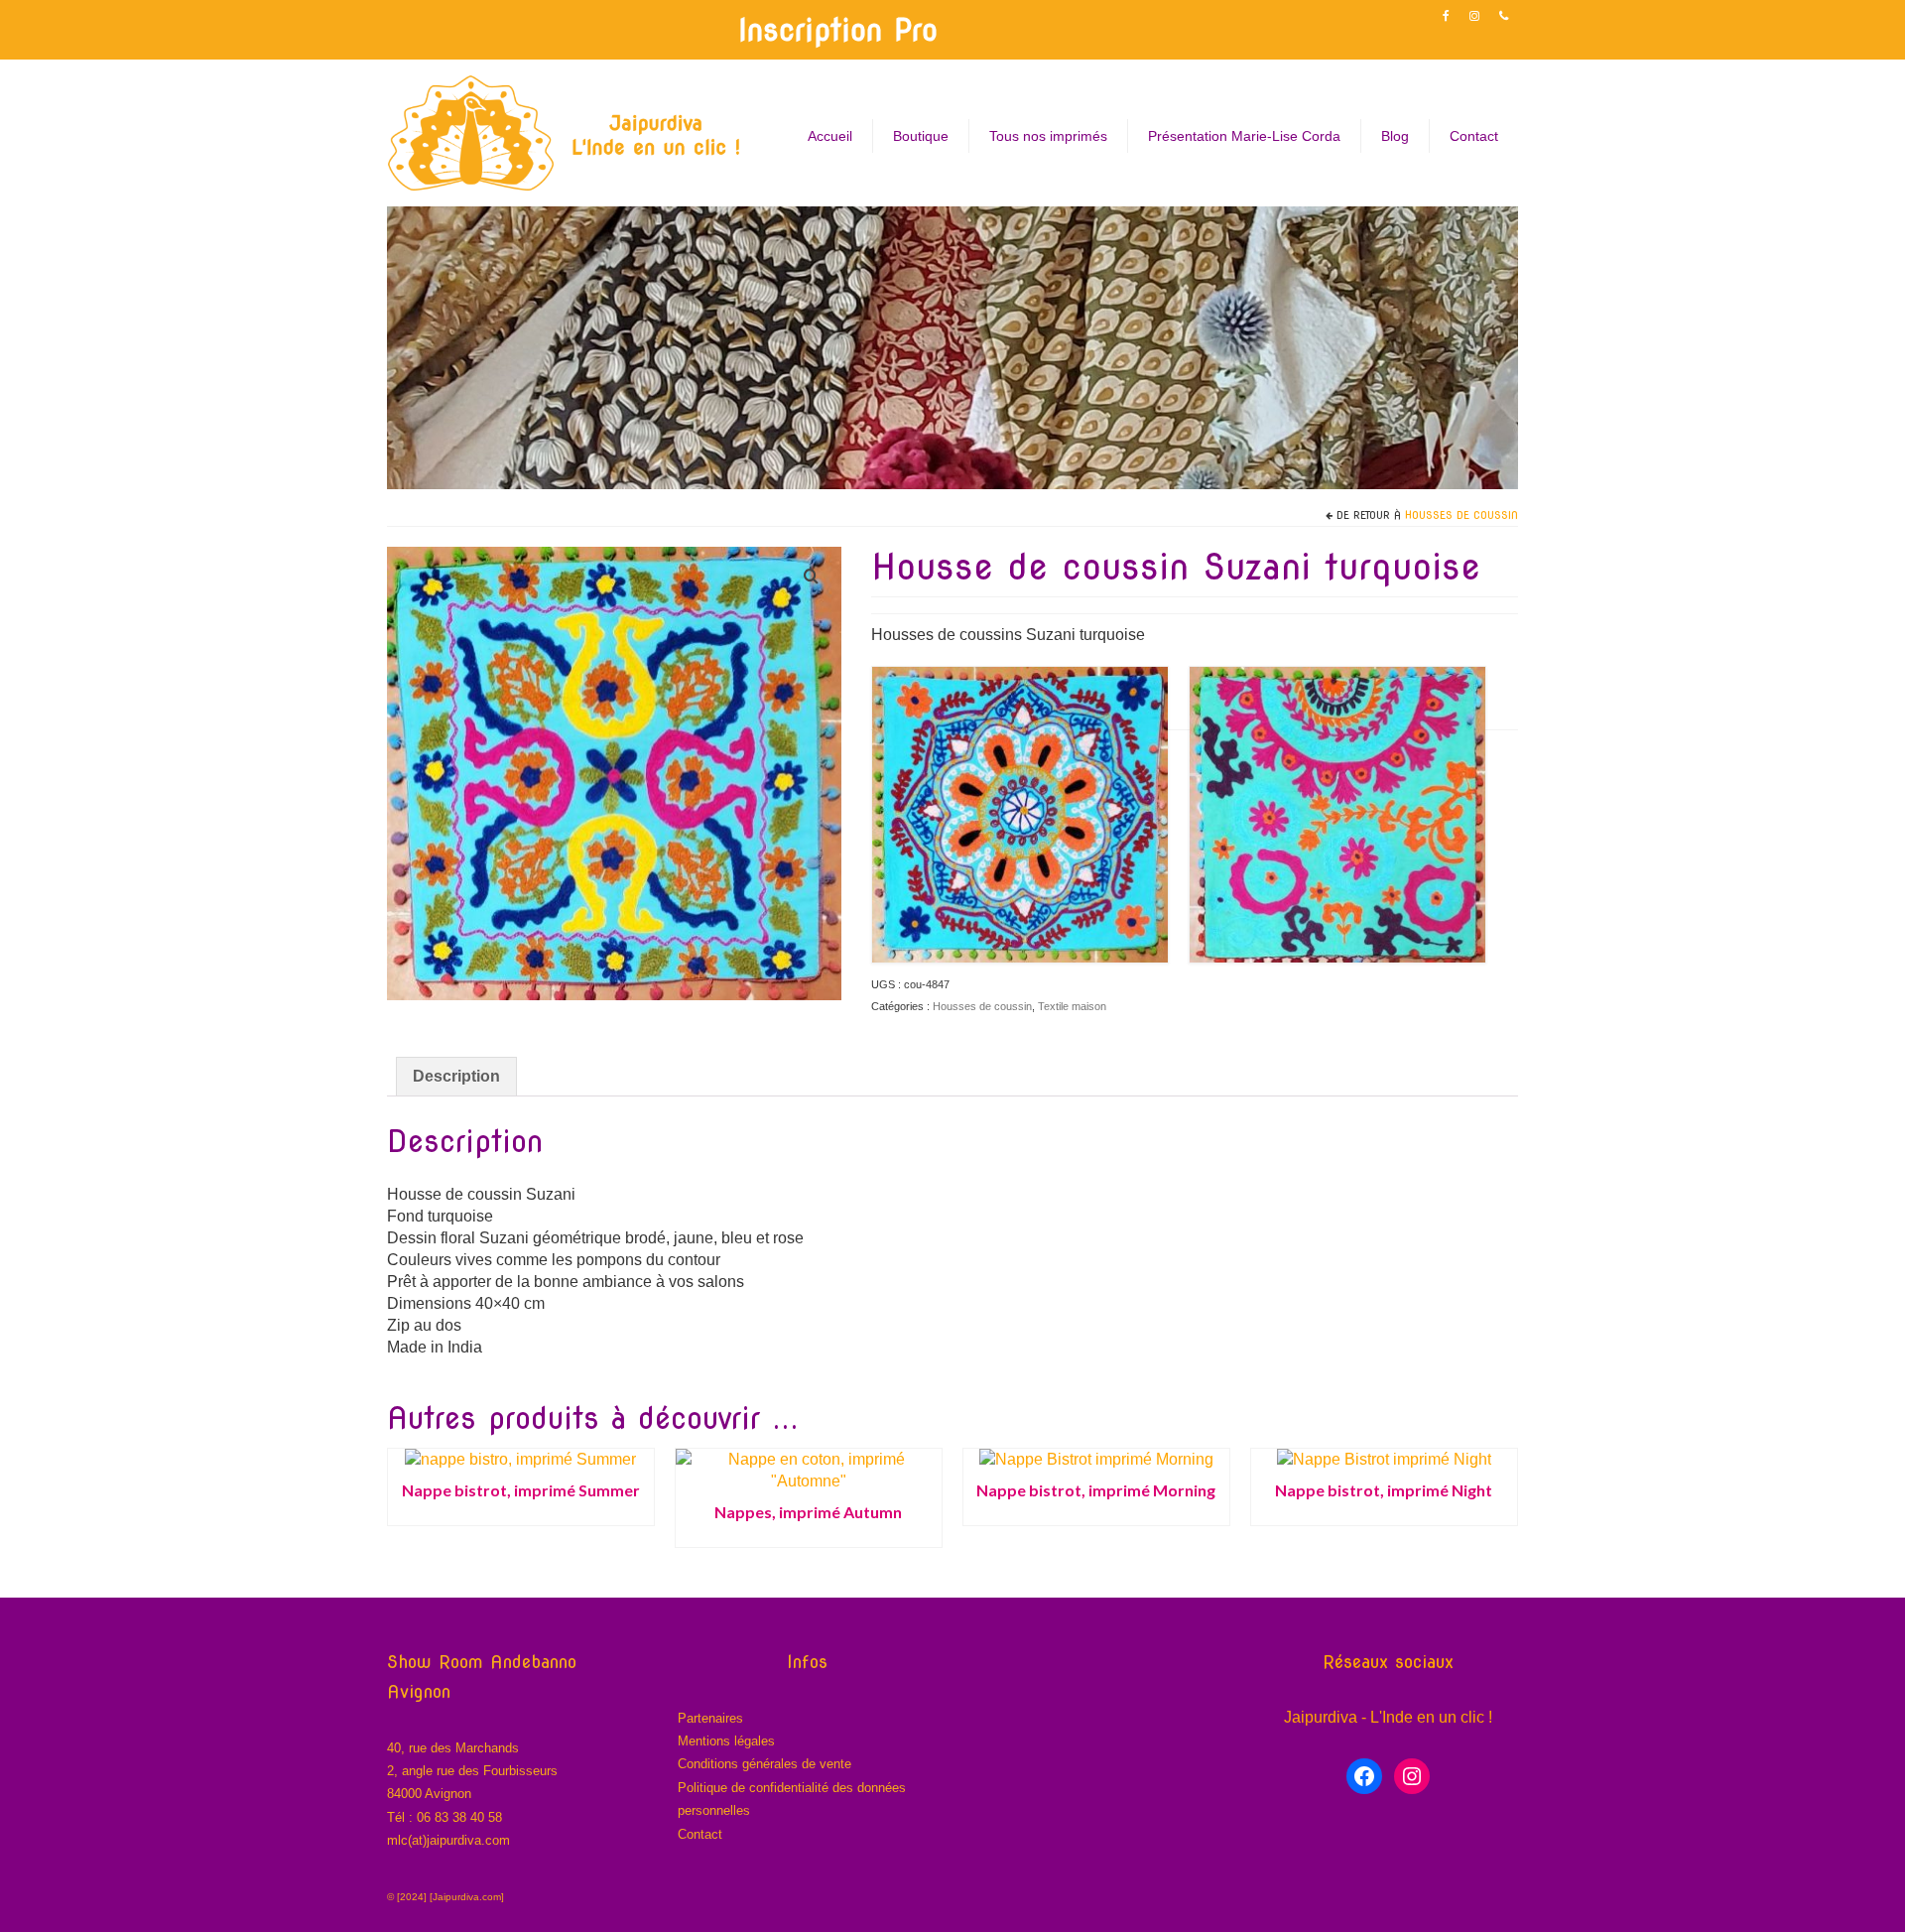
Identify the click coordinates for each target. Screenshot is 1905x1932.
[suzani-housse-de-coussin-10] (614, 773)
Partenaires (710, 1718)
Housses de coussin (1461, 515)
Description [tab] (456, 1076)
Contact (700, 1834)
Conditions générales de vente (764, 1764)
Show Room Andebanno (482, 1662)
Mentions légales (726, 1741)
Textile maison (1072, 1006)
